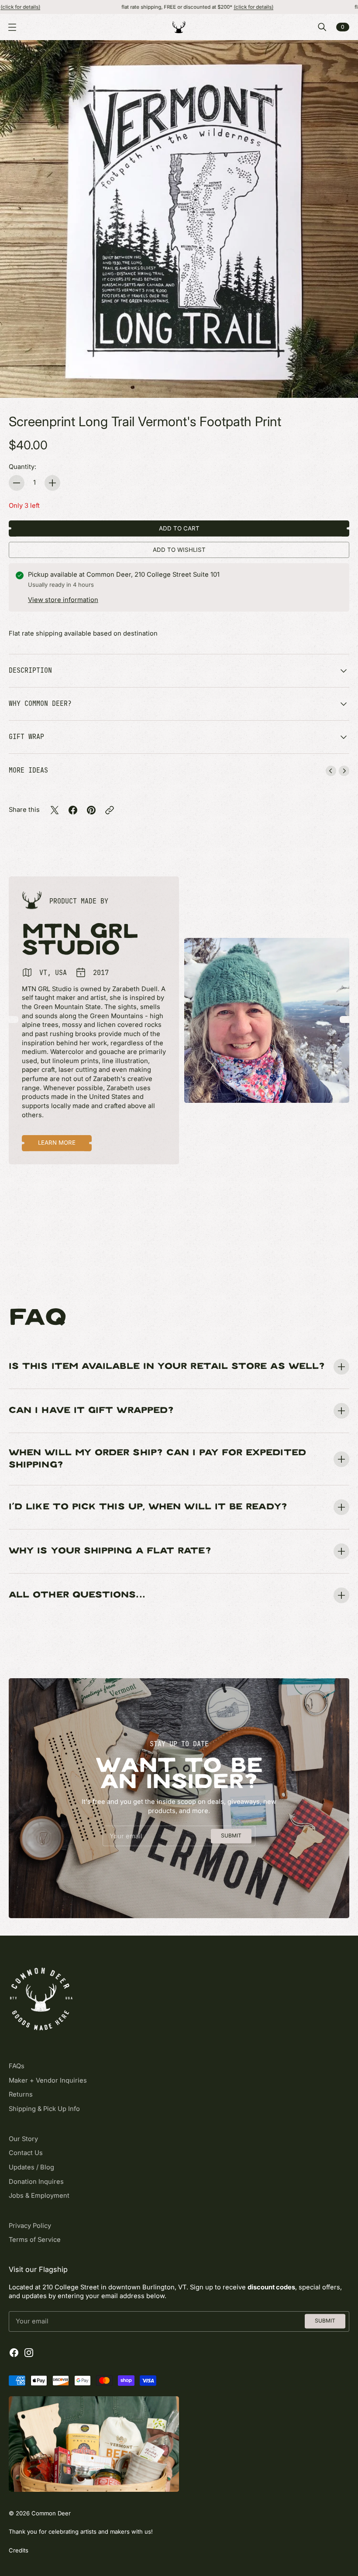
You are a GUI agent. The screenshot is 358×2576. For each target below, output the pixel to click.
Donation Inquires (36, 2182)
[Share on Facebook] (73, 810)
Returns (21, 2094)
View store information (63, 600)
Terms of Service (35, 2240)
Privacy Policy (30, 2226)
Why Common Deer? (40, 703)
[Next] (344, 771)
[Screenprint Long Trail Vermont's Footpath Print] (179, 219)
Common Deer (51, 2513)
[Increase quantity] (52, 483)
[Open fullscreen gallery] (341, 381)
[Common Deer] (179, 27)
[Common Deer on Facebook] (14, 2353)
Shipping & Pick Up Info (44, 2109)
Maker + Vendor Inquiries (48, 2080)
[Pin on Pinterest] (91, 810)
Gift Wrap (26, 737)
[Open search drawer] (322, 27)
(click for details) (193, 7)
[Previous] (331, 771)
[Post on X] (55, 810)
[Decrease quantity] (17, 483)
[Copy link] (110, 810)
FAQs (17, 2066)
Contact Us (26, 2153)
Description (30, 670)
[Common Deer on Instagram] (29, 2353)
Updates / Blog (31, 2167)
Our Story (23, 2139)
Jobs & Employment (39, 2196)
